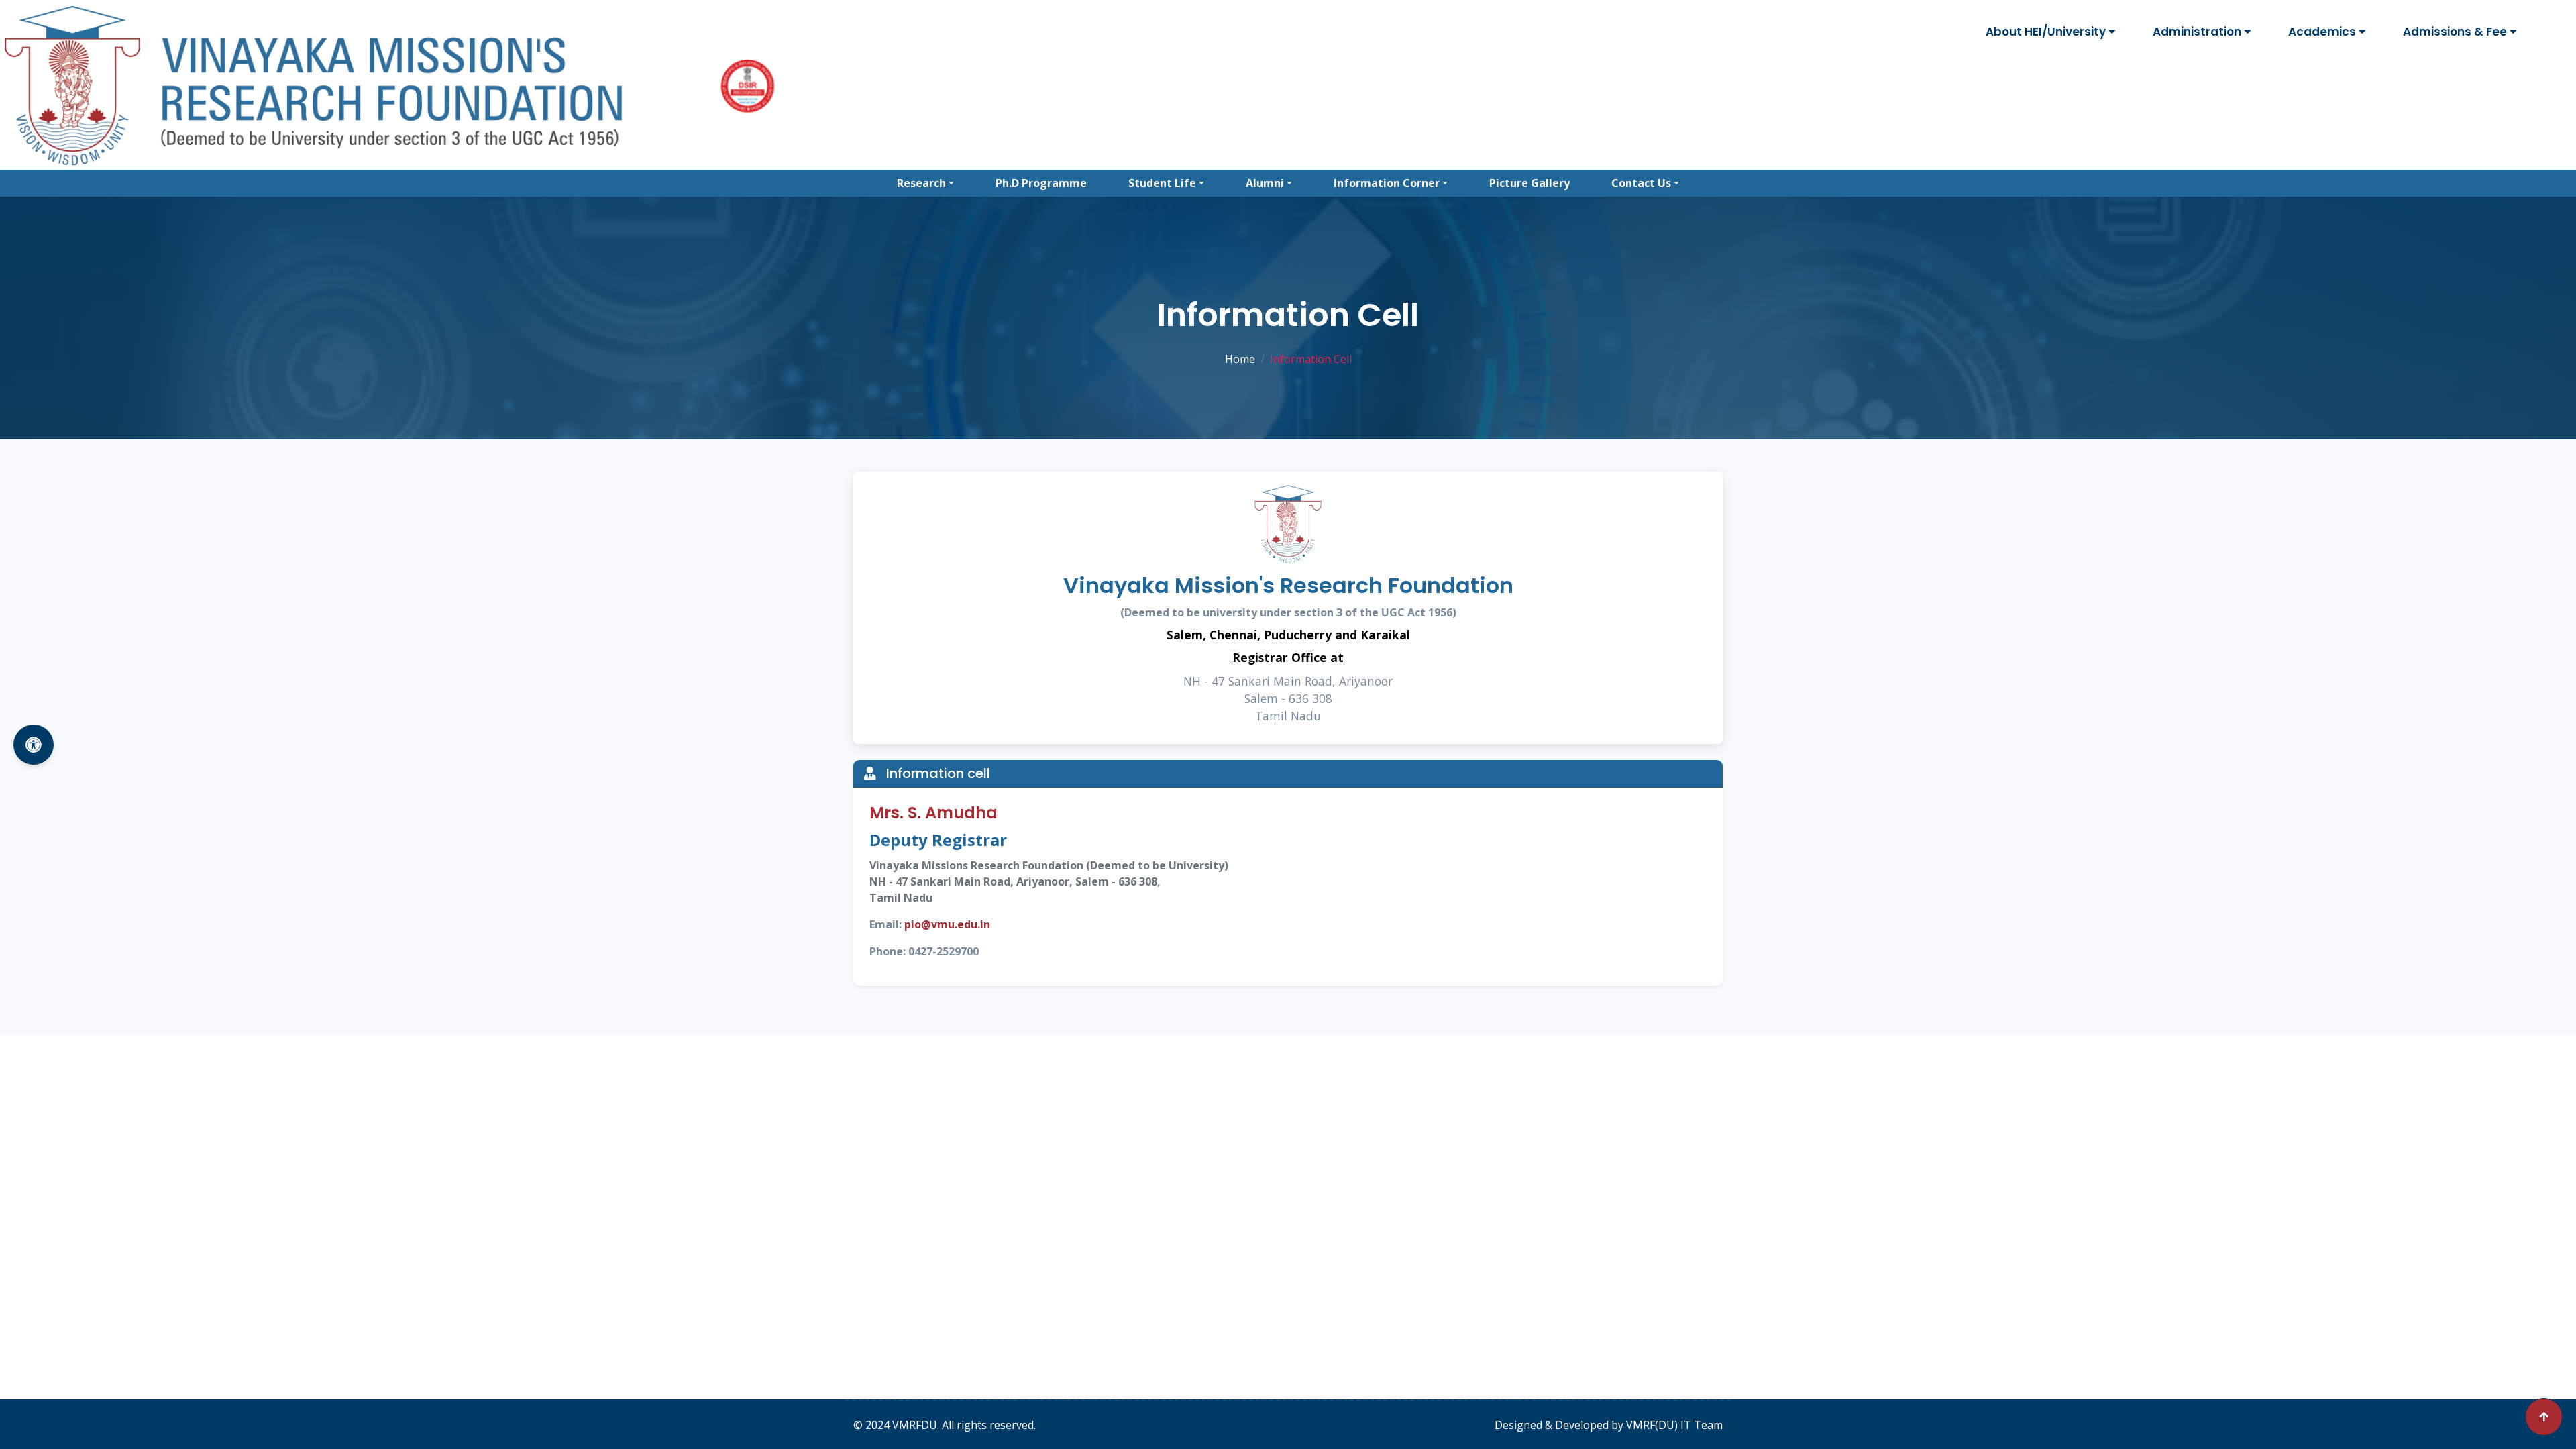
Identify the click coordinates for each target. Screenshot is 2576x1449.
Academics (2323, 32)
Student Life (1162, 183)
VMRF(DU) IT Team (1674, 1425)
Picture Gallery (1529, 183)
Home (1240, 359)
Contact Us (1641, 183)
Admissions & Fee (2456, 32)
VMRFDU (915, 1425)
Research (921, 183)
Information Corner (1387, 183)
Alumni (1265, 183)
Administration (2198, 32)
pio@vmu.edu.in (947, 924)
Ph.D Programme (1041, 183)
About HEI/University (2047, 32)
